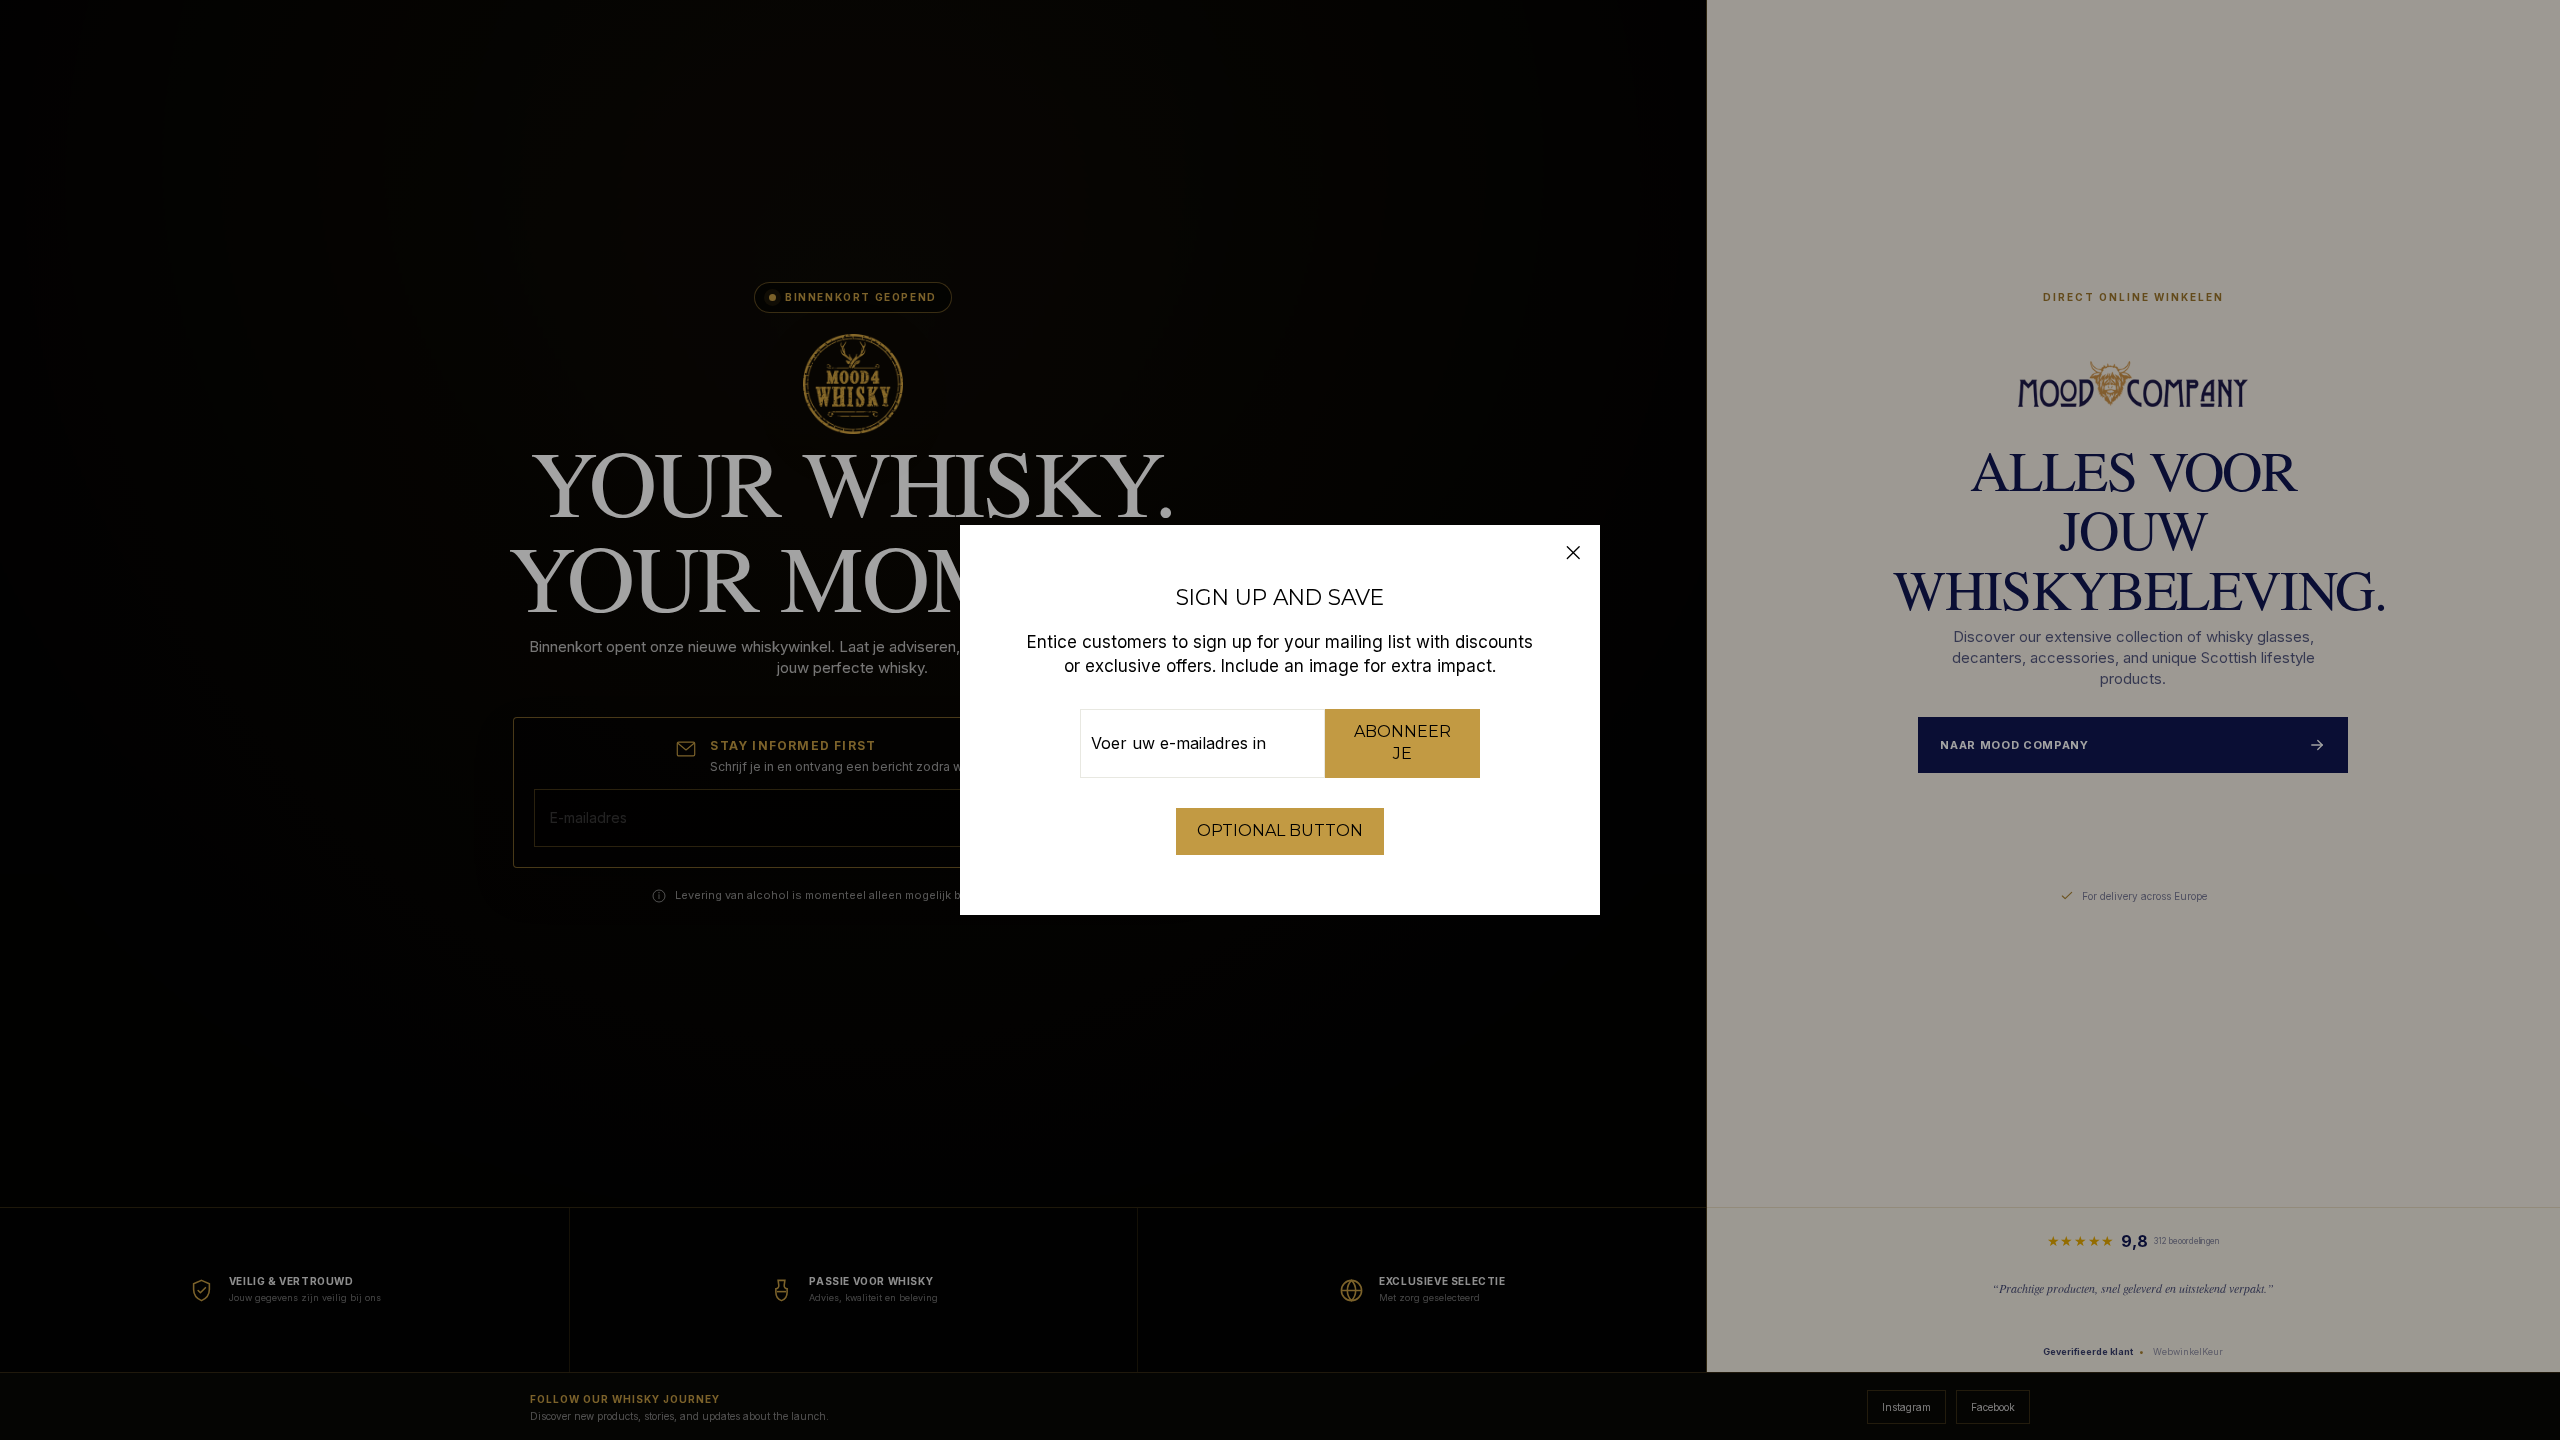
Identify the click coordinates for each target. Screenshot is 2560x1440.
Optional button (1280, 830)
